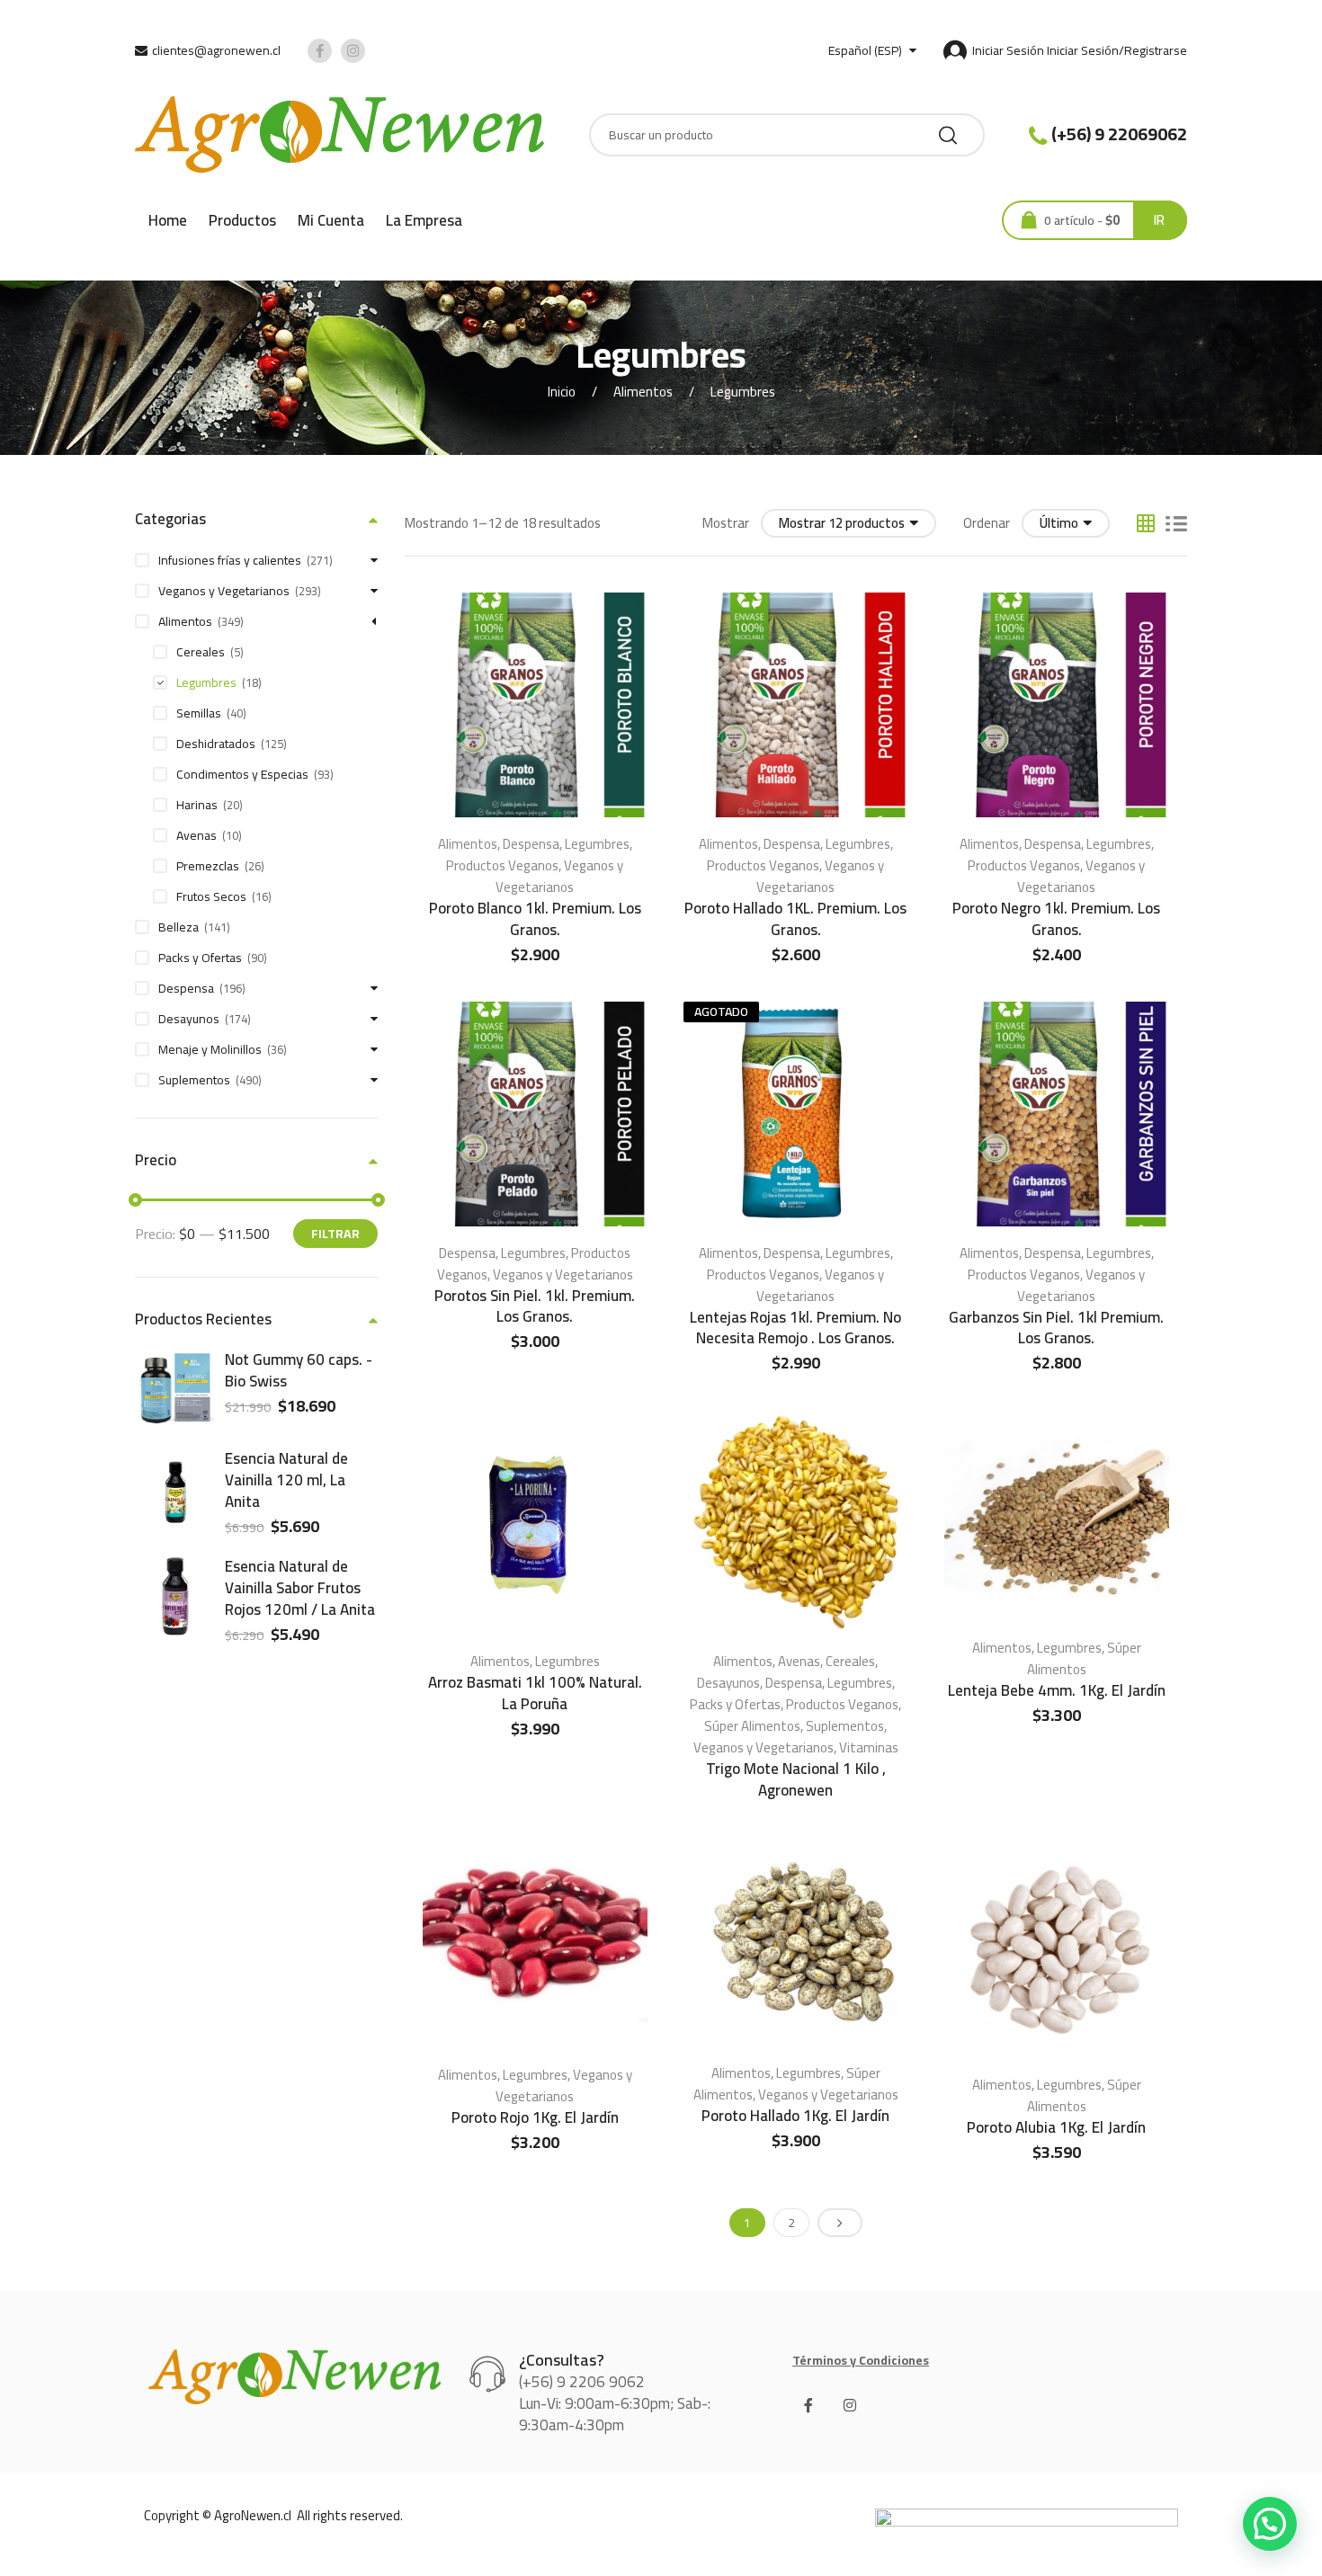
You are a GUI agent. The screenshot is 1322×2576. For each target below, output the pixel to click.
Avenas (799, 1661)
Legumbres (597, 844)
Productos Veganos (502, 865)
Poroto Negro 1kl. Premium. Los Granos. (1056, 919)
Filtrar (335, 1234)
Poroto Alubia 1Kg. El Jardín (1056, 2127)
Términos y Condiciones (861, 2360)
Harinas (197, 805)
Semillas (199, 713)
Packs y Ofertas (735, 1704)
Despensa (531, 844)
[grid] (1146, 523)
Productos (242, 220)
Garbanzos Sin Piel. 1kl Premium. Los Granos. (1056, 1328)
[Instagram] (850, 2405)
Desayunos (728, 1683)
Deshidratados (216, 744)
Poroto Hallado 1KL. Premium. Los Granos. (795, 919)
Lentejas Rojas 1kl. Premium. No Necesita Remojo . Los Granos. (795, 1328)
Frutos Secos (211, 896)
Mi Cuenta (331, 220)
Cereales (850, 1661)
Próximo (840, 2223)
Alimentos (643, 392)
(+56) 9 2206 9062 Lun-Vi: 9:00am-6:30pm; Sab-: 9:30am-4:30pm (615, 2403)
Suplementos (845, 1726)
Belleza (179, 927)
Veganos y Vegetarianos (559, 876)
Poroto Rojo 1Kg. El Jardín (535, 2117)
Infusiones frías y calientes (230, 560)
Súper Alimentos (752, 1726)
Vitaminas (869, 1747)
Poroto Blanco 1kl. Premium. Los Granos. (535, 919)
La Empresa (424, 220)
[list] (1176, 523)
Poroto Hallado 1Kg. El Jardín (795, 2116)
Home (168, 220)
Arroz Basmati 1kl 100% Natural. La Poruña (535, 1693)
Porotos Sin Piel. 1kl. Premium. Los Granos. (535, 1306)
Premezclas (208, 866)
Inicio (562, 392)
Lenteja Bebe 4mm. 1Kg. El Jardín (1057, 1690)
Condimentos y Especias (242, 774)
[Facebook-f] (808, 2405)
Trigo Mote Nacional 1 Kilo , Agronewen (796, 1779)
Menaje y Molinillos (210, 1049)
